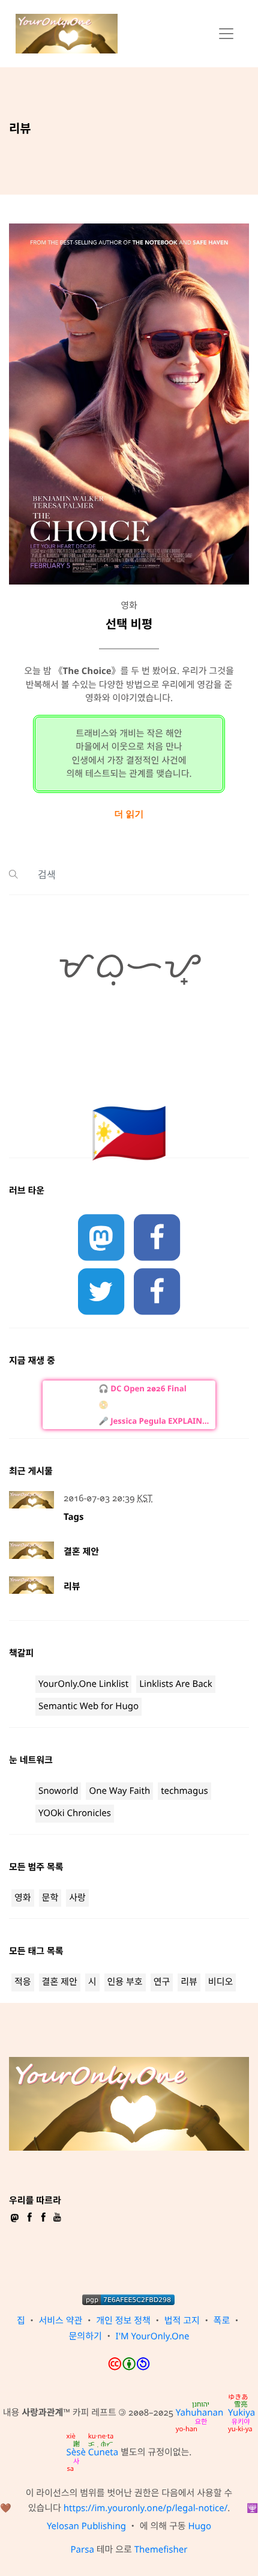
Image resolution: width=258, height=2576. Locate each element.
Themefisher (161, 2550)
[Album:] (153, 1405)
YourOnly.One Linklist (83, 1684)
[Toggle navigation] (226, 34)
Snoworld (58, 1791)
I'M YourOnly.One (153, 2336)
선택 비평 (129, 624)
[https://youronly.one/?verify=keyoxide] (128, 2300)
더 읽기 (129, 814)
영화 (23, 1898)
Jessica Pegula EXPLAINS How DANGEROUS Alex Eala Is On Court (160, 1421)
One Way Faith (119, 1791)
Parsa (82, 2550)
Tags (74, 1517)
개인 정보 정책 (123, 2321)
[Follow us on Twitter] (101, 1292)
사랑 (77, 1898)
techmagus (184, 1791)
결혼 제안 (81, 1552)
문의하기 (85, 2336)
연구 (162, 1982)
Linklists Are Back (176, 1684)
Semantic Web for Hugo (88, 1706)
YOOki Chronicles (75, 1813)
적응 (23, 1982)
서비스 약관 (61, 2321)
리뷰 (72, 1587)
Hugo (199, 2526)
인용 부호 (125, 1982)
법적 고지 (182, 2321)
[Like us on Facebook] (157, 1238)
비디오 (220, 1982)
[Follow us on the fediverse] (101, 1238)
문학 (50, 1898)
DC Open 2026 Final (148, 1388)
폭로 (222, 2321)
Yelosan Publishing (86, 2526)
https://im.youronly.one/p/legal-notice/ (146, 2508)
